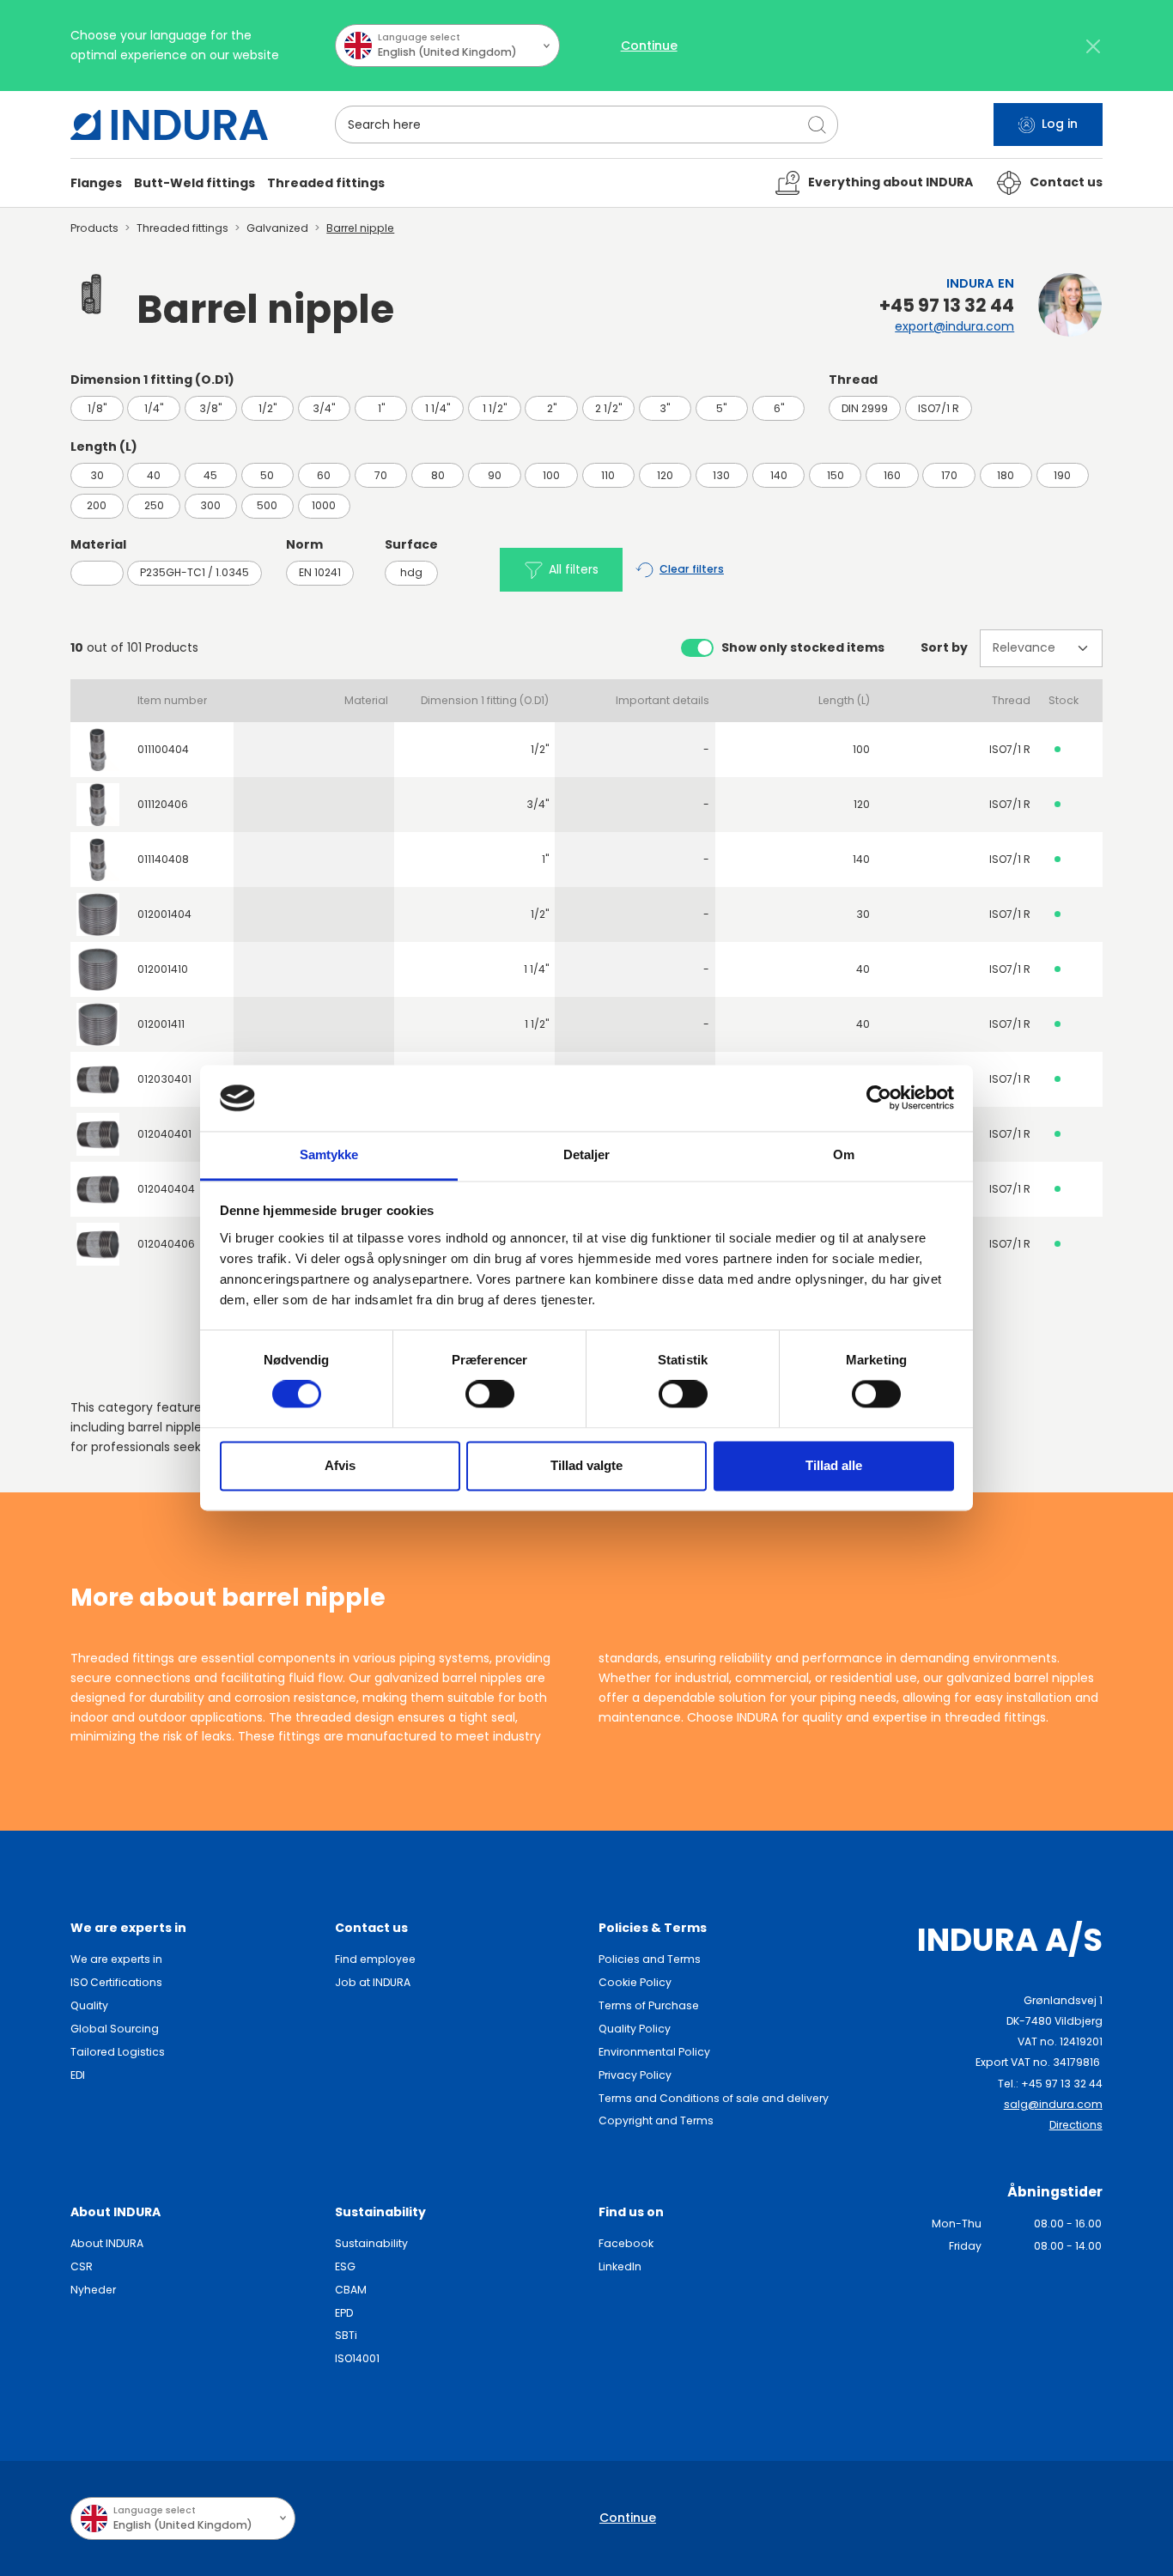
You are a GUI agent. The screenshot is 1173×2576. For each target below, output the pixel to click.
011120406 (163, 804)
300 (210, 505)
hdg (411, 572)
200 (97, 505)
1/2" (267, 408)
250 (154, 505)
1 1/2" (495, 408)
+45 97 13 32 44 (947, 306)
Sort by (944, 647)
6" (779, 408)
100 (551, 475)
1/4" (154, 408)
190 (1062, 475)
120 (665, 475)
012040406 (166, 1244)
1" (381, 408)
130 (721, 475)
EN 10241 (320, 572)
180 (1006, 475)
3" (665, 408)
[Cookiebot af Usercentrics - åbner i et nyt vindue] (879, 1098)
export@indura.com (954, 326)
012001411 (161, 1024)
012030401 (164, 1079)
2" (552, 408)
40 (154, 475)
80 (438, 475)
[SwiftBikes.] (169, 125)
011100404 (163, 749)
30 (97, 475)
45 (210, 475)
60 (324, 475)
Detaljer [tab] (587, 1154)
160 (892, 475)
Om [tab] (844, 1154)
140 (779, 475)
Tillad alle (834, 1465)
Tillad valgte (586, 1465)
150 (836, 475)
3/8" (210, 408)
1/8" (97, 408)
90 (495, 475)
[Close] (1094, 46)
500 (267, 505)
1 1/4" (438, 408)
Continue (649, 46)
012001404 (164, 914)
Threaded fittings (182, 228)
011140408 (163, 859)
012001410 (163, 969)
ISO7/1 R (939, 408)
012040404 (166, 1189)
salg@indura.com (1053, 2104)
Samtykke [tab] (329, 1154)
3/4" (324, 408)
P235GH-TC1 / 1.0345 (194, 572)
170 (949, 475)
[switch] (490, 1394)
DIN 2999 (865, 408)
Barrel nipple (360, 228)
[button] (96, 183)
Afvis (340, 1465)
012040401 (164, 1134)
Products (94, 228)
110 (608, 475)
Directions (1076, 2125)
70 (381, 475)
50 (267, 475)
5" (721, 408)
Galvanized (277, 228)
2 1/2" (608, 408)
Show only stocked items (803, 647)
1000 (324, 505)
